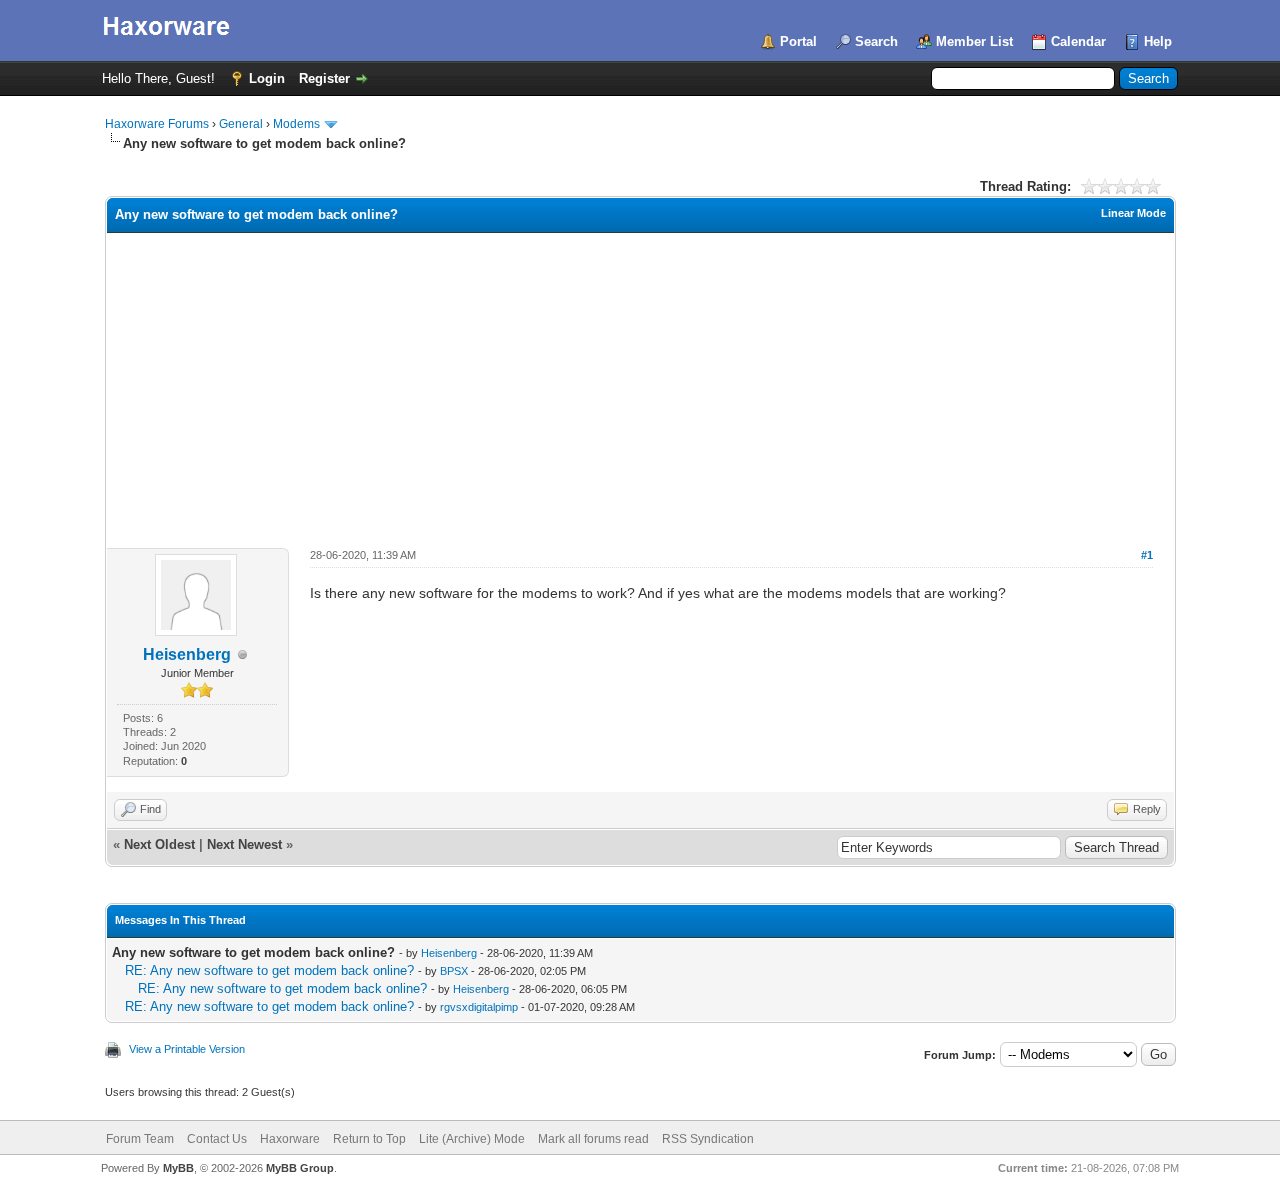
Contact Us (217, 1139)
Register (324, 78)
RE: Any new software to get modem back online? (269, 970)
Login (267, 78)
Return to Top (369, 1139)
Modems (296, 124)
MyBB (178, 1168)
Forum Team (140, 1139)
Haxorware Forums (157, 124)
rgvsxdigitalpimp (479, 1007)
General (241, 124)
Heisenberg (187, 654)
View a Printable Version (187, 1049)
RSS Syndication (708, 1139)
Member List (974, 41)
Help (1158, 41)
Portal (798, 41)
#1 (1147, 555)
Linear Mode (1133, 213)
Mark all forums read (593, 1139)
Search (876, 41)
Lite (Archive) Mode (472, 1139)
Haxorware (290, 1139)
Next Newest (244, 844)
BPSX (454, 971)
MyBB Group (300, 1168)
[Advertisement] (640, 383)
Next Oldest (159, 844)
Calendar (1078, 41)
